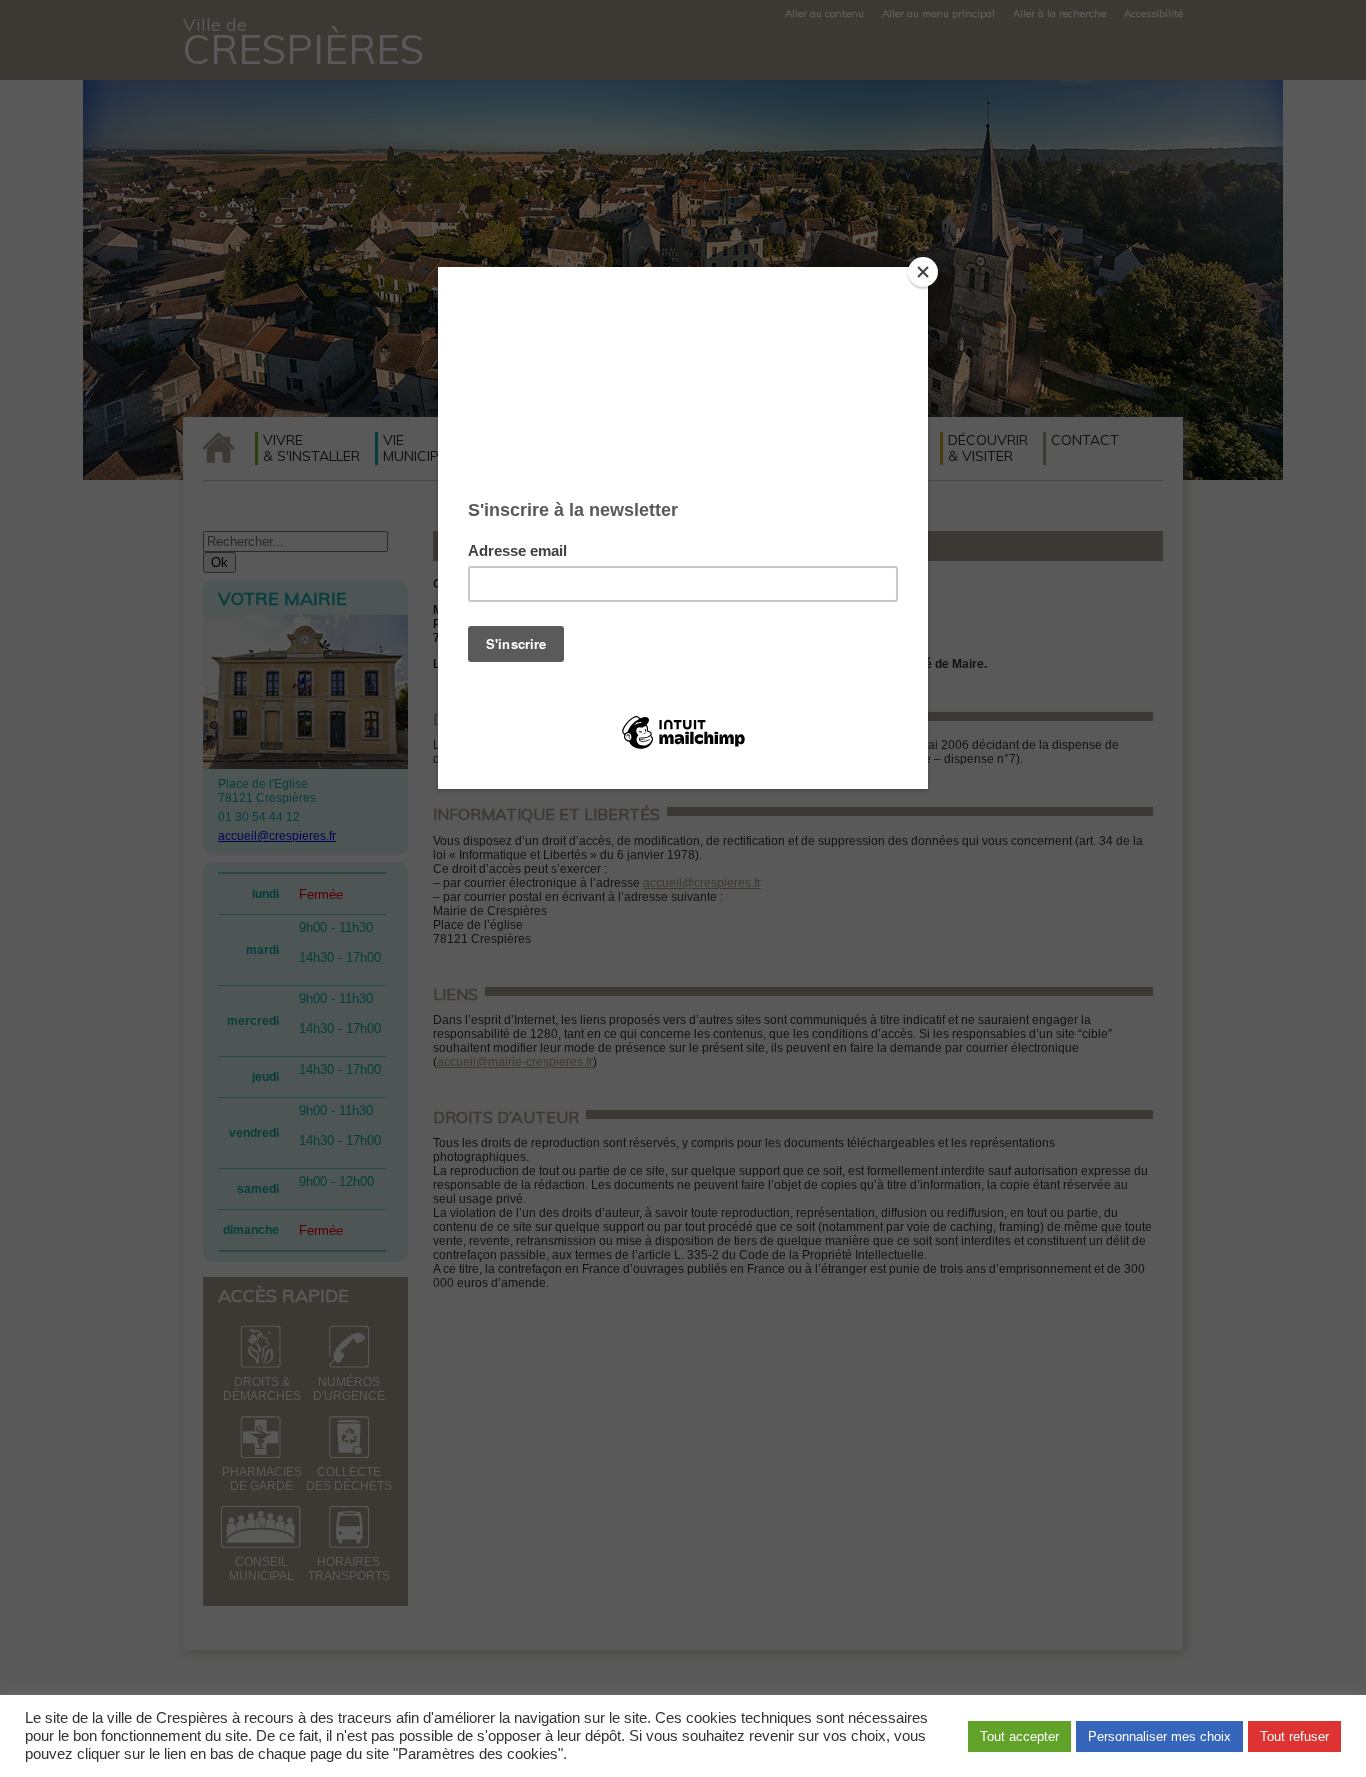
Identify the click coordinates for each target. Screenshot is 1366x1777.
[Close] (923, 272)
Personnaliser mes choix (1159, 1736)
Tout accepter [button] (1019, 1736)
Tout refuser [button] (1294, 1736)
